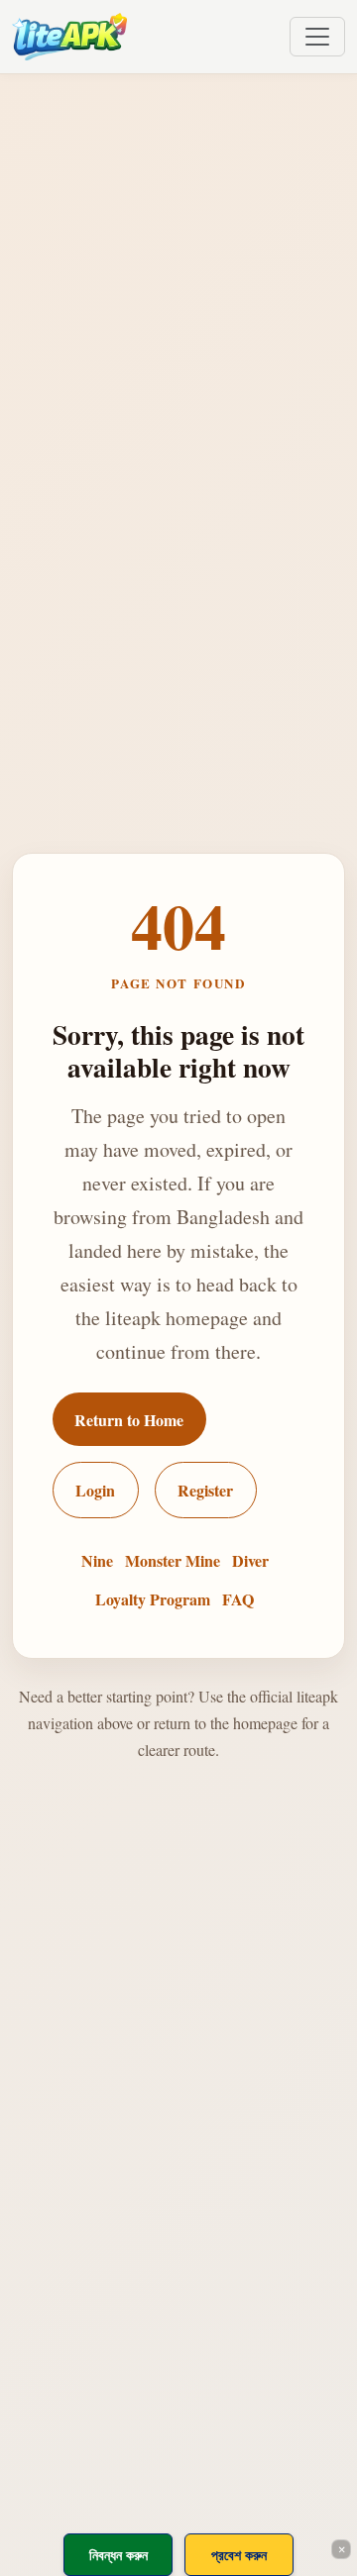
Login (95, 1490)
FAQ (238, 1599)
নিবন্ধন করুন (119, 2555)
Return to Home (129, 1420)
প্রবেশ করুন (239, 2555)
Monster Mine (173, 1560)
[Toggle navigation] (317, 37)
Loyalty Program (153, 1599)
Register (205, 1490)
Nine (97, 1560)
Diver (250, 1560)
